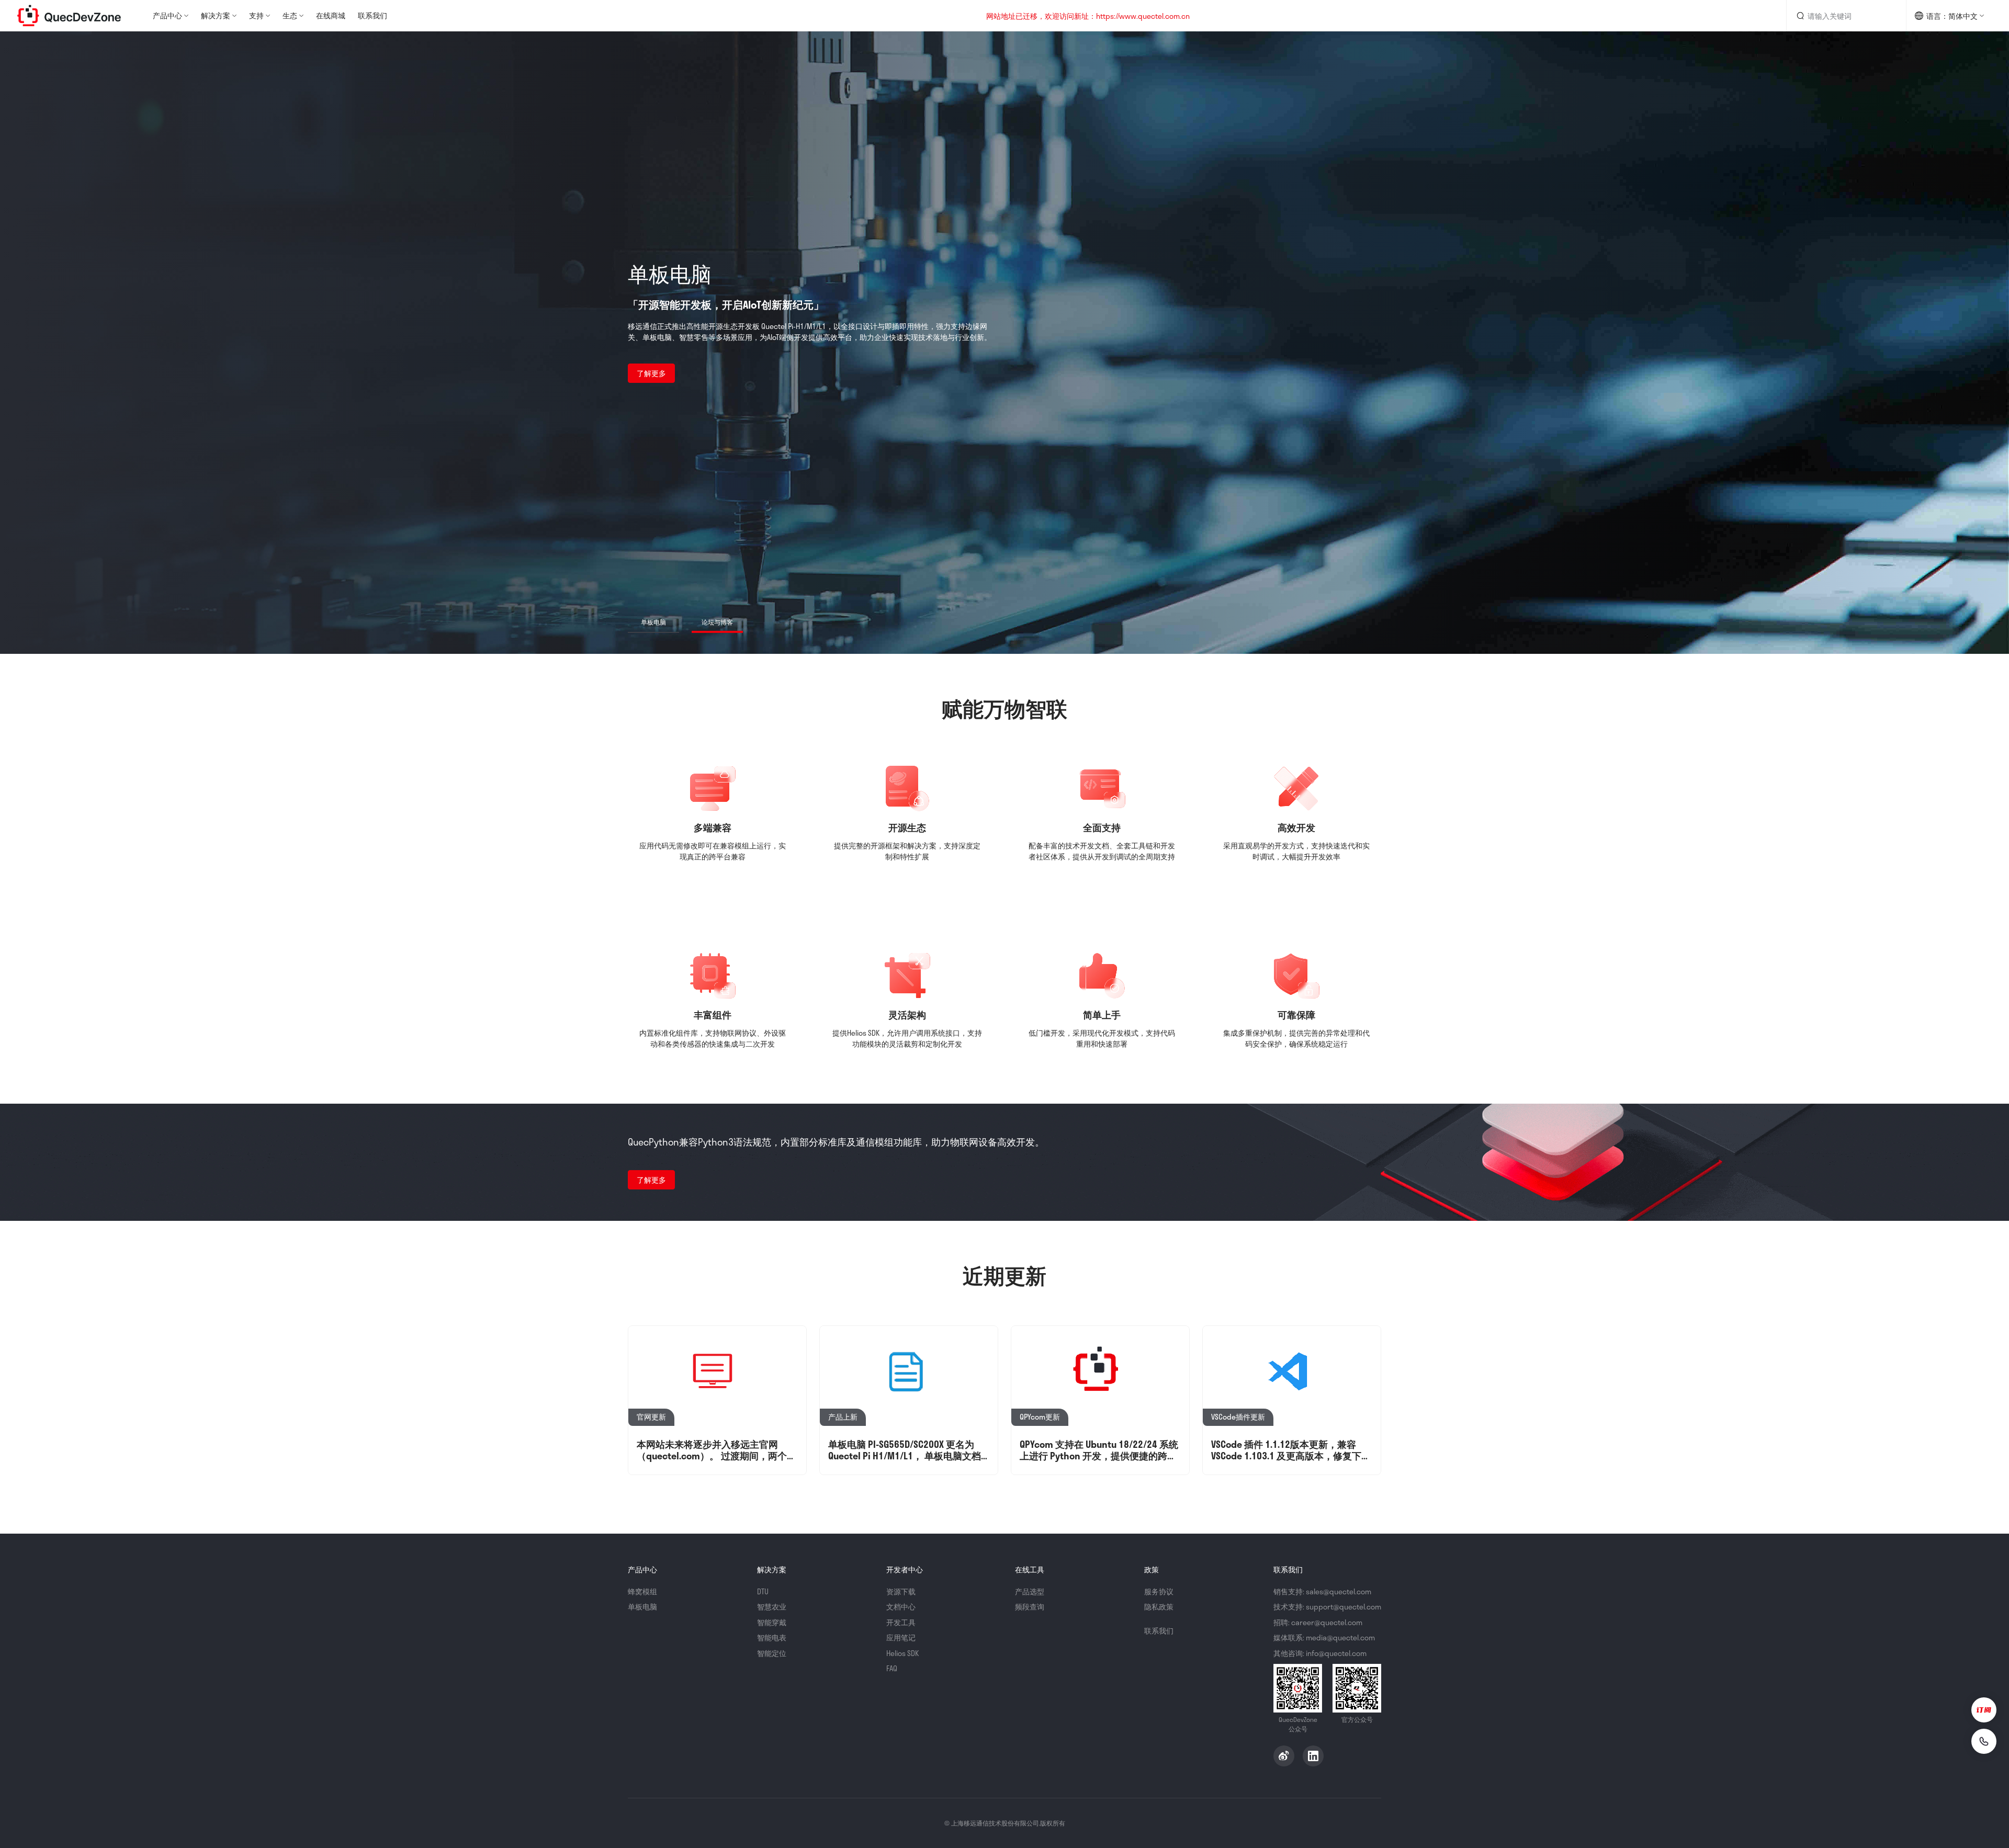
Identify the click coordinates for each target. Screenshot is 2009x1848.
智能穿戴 (772, 1622)
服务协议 (1159, 1591)
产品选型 (1030, 1591)
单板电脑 (642, 1607)
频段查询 (1030, 1607)
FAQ (892, 1668)
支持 (256, 15)
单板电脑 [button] (653, 622)
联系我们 (373, 15)
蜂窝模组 (642, 1591)
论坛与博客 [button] (717, 622)
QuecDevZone (69, 16)
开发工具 (901, 1622)
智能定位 (772, 1653)
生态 (290, 15)
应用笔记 (901, 1637)
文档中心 (901, 1607)
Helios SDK (902, 1653)
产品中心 (167, 15)
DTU (763, 1591)
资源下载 (901, 1591)
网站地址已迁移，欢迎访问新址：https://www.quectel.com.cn (1088, 16)
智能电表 (772, 1637)
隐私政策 (1159, 1607)
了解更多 (651, 373)
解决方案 (216, 15)
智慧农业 (772, 1607)
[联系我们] (1984, 1741)
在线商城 (331, 15)
